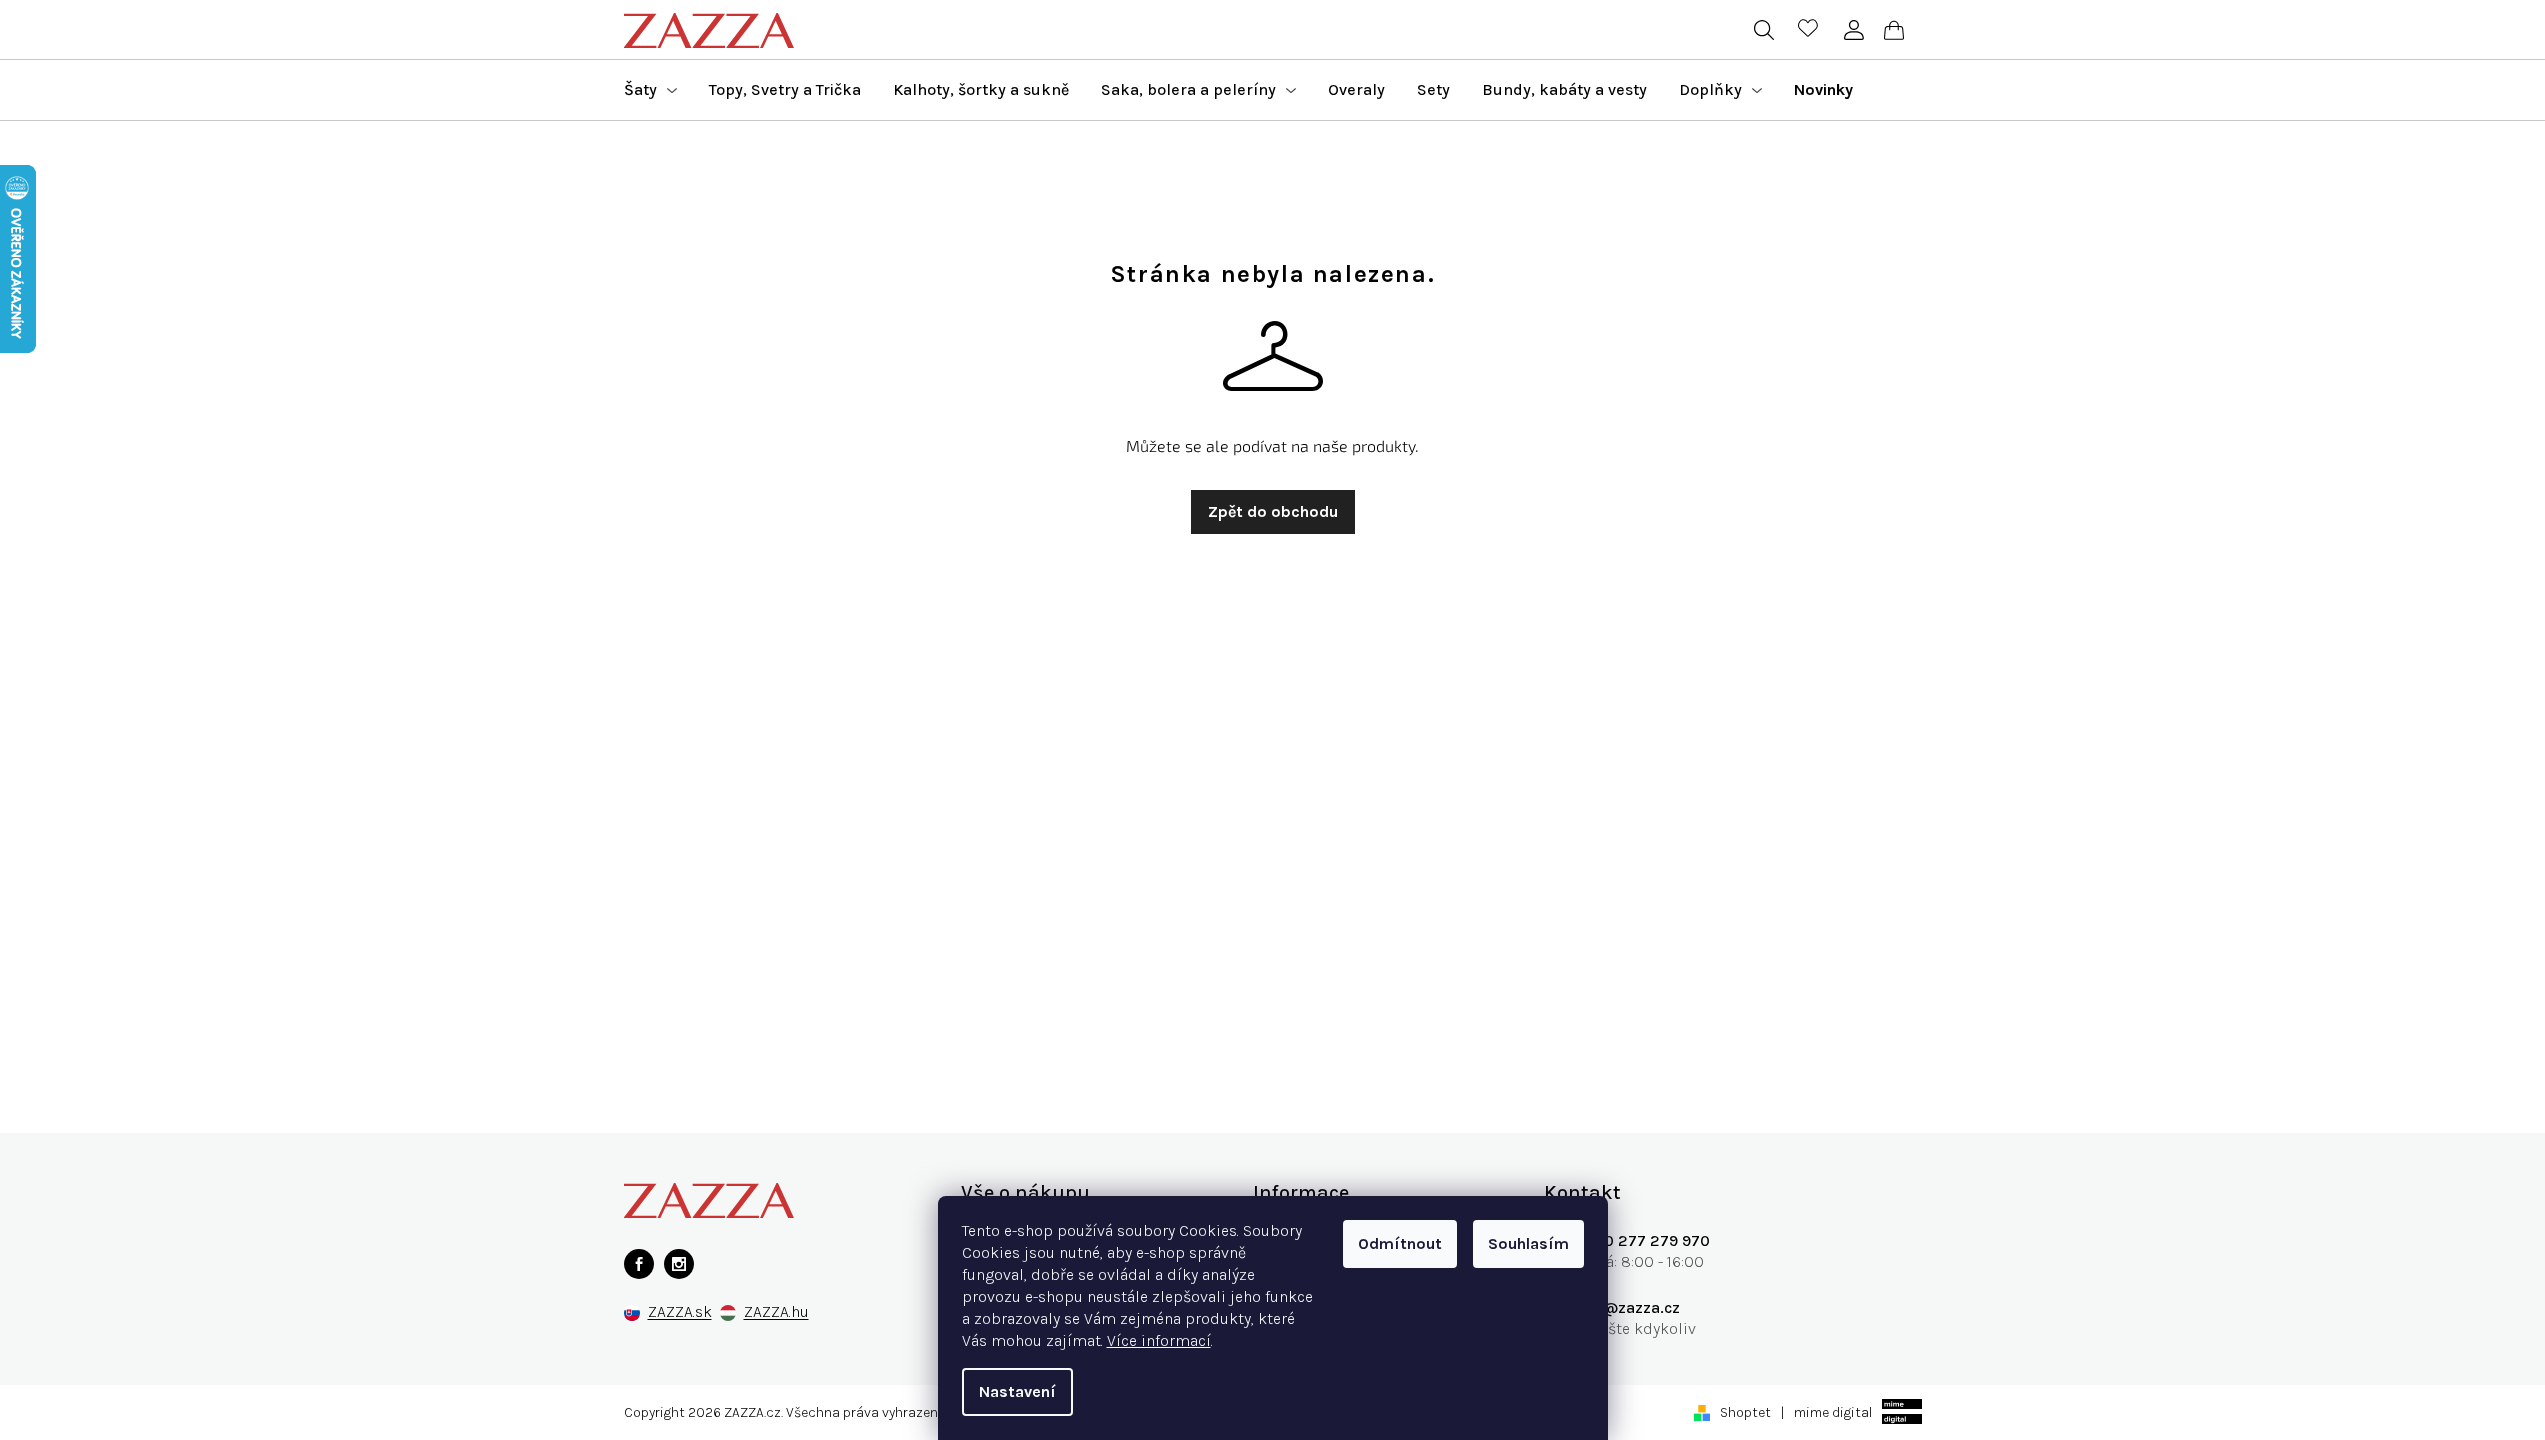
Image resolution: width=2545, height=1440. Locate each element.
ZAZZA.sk (680, 1312)
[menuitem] (650, 90)
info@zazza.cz (1627, 1307)
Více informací (1159, 1340)
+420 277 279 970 (1642, 1240)
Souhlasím (1528, 1243)
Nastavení (1017, 1391)
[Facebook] (639, 1264)
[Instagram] (679, 1264)
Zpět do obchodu (1273, 511)
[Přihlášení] (1854, 30)
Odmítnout (1400, 1243)
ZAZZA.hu (776, 1312)
